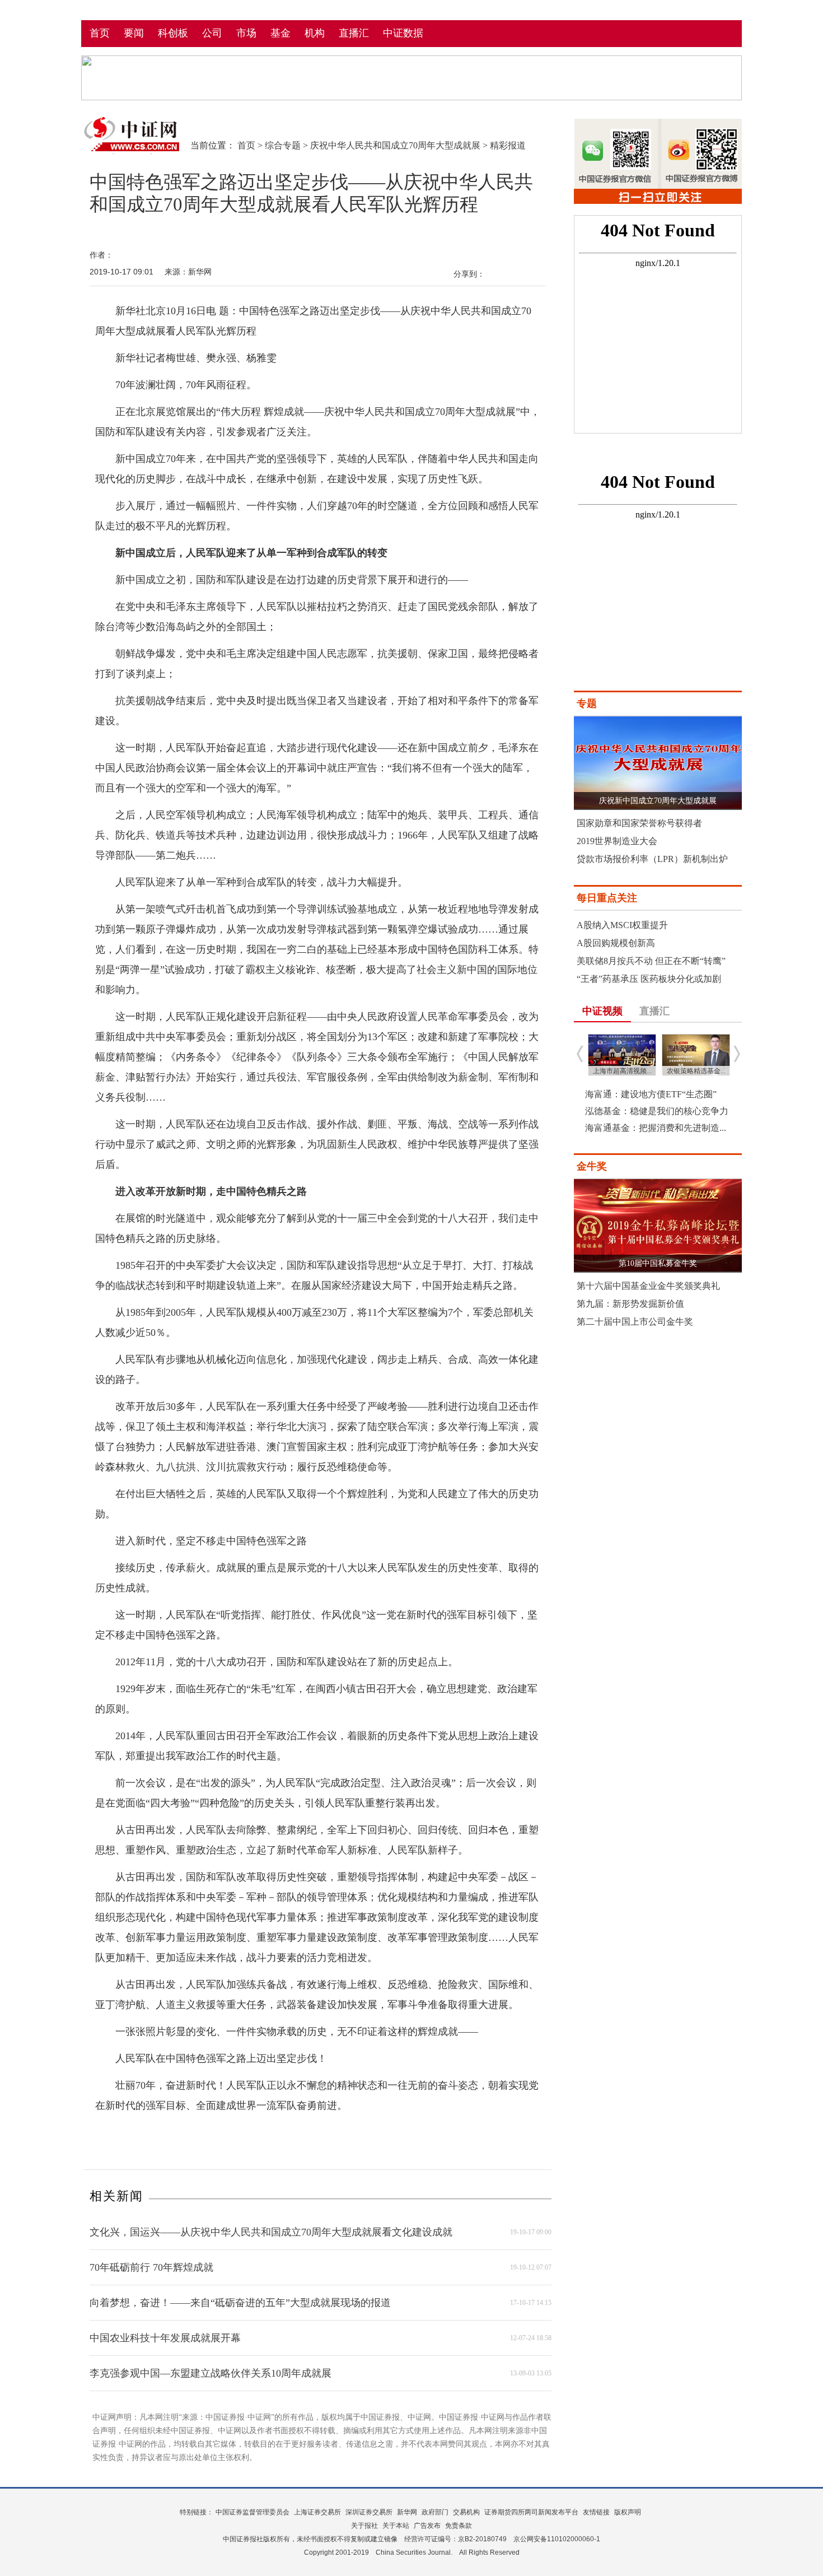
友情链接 (596, 2512)
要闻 (134, 33)
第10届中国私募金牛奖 (658, 1263)
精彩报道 (508, 145)
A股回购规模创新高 (616, 943)
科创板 (173, 33)
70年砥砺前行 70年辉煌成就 (151, 2267)
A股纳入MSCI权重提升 (622, 925)
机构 (315, 33)
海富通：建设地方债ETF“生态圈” (651, 1094)
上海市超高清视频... (622, 1071)
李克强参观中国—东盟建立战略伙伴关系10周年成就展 (211, 2373)
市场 (246, 33)
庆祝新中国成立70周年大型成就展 (658, 801)
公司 (212, 33)
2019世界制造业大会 (617, 841)
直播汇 (354, 33)
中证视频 (602, 1011)
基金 (280, 33)
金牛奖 (592, 1166)
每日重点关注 (607, 898)
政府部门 (435, 2512)
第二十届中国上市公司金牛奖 (635, 1322)
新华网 (407, 2512)
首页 (100, 33)
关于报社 (364, 2526)
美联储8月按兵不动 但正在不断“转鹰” (651, 961)
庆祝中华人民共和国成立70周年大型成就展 (395, 145)
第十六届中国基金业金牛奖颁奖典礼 (648, 1286)
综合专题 (283, 145)
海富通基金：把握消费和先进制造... (656, 1128)
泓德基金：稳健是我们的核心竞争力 (657, 1111)
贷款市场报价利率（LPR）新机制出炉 (652, 859)
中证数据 (403, 33)
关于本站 (396, 2526)
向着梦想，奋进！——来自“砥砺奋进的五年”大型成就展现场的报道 (240, 2303)
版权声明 (628, 2512)
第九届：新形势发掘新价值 (630, 1304)
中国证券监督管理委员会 (252, 2512)
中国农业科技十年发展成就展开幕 (165, 2338)
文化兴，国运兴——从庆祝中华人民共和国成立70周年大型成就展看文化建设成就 (271, 2232)
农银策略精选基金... (696, 1071)
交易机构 (466, 2512)
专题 (587, 704)
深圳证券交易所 (369, 2512)
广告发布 (427, 2526)
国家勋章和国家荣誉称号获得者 (639, 823)
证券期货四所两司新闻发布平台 (531, 2512)
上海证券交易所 (317, 2512)
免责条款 (459, 2526)
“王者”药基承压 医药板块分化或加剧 (649, 979)
